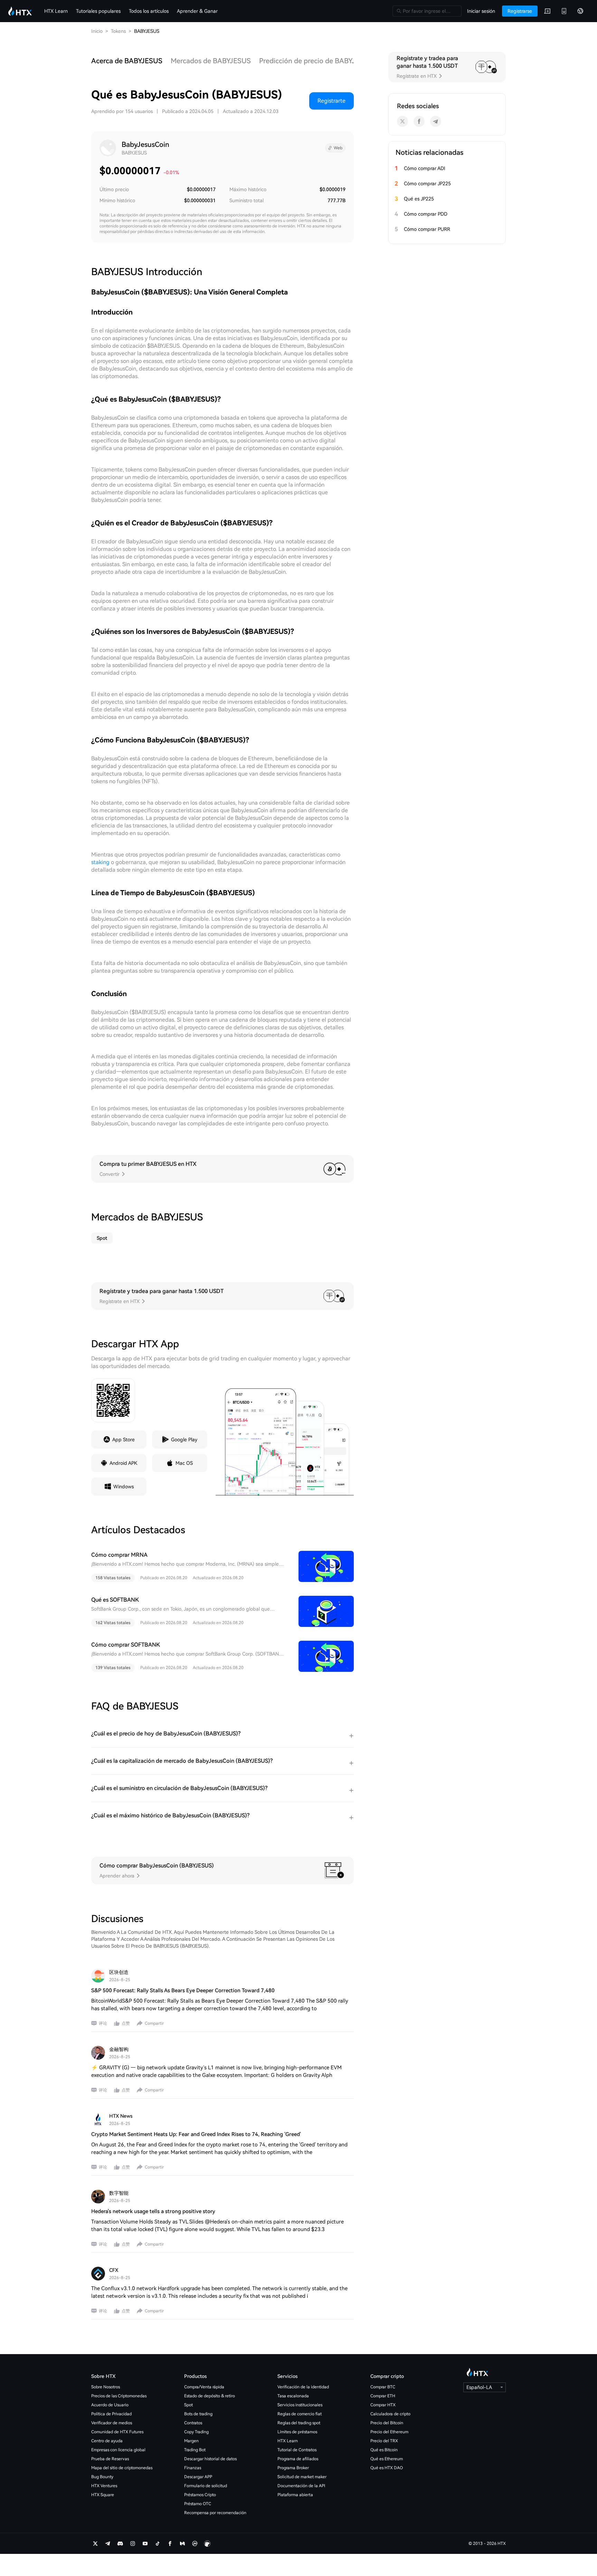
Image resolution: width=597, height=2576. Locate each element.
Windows (124, 1487)
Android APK (123, 1463)
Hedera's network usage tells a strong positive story (153, 2211)
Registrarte (331, 101)
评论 (103, 2023)
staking (100, 862)
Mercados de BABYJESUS (211, 61)
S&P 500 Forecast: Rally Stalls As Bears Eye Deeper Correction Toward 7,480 (183, 1990)
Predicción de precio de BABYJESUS (316, 61)
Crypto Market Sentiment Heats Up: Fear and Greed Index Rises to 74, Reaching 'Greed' (196, 2134)
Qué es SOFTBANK (115, 1600)
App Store (124, 1440)
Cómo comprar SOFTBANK (126, 1645)
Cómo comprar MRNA (119, 1555)
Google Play (184, 1440)
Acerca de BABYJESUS (127, 61)
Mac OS (184, 1463)
